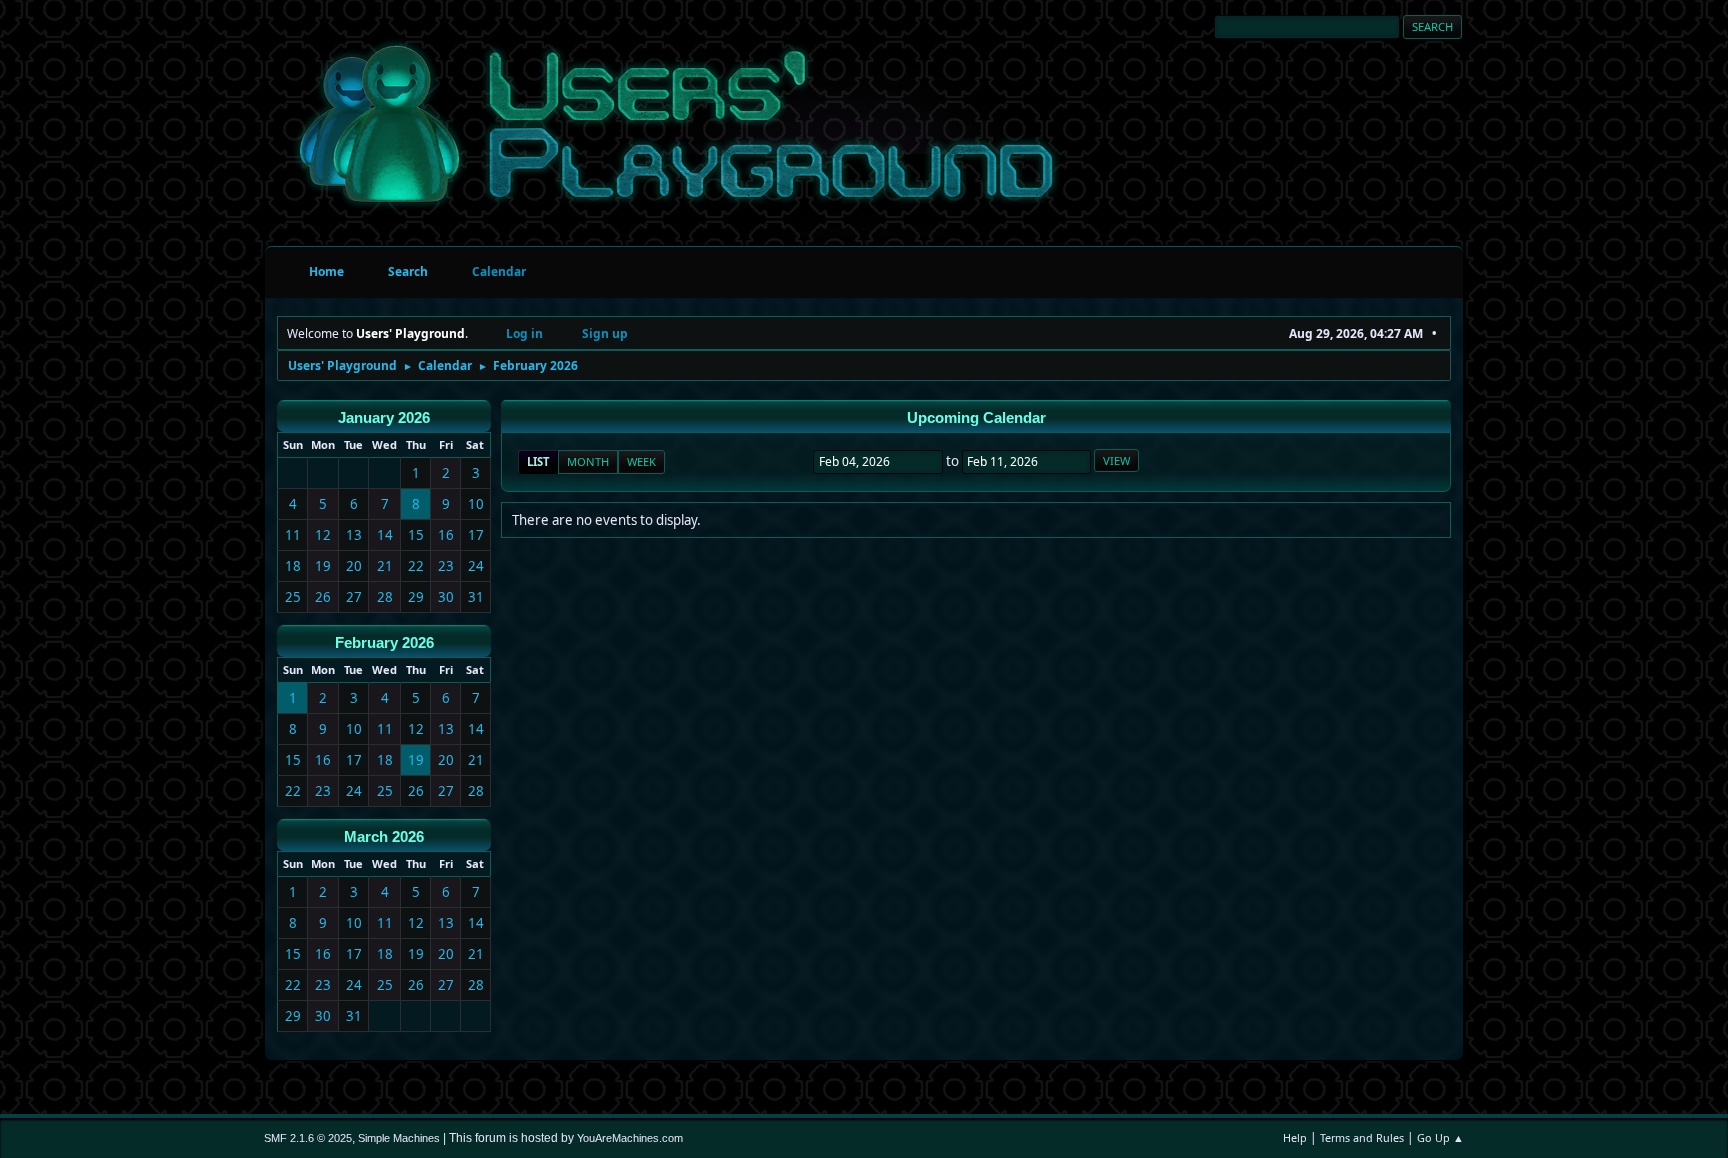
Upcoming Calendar (976, 418)
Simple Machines (399, 1138)
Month (588, 461)
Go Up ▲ (1440, 1137)
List (538, 461)
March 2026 (384, 837)
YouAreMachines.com (630, 1138)
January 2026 (384, 418)
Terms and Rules (1362, 1137)
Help (1295, 1137)
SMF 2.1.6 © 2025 (308, 1138)
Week (641, 461)
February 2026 (384, 643)
